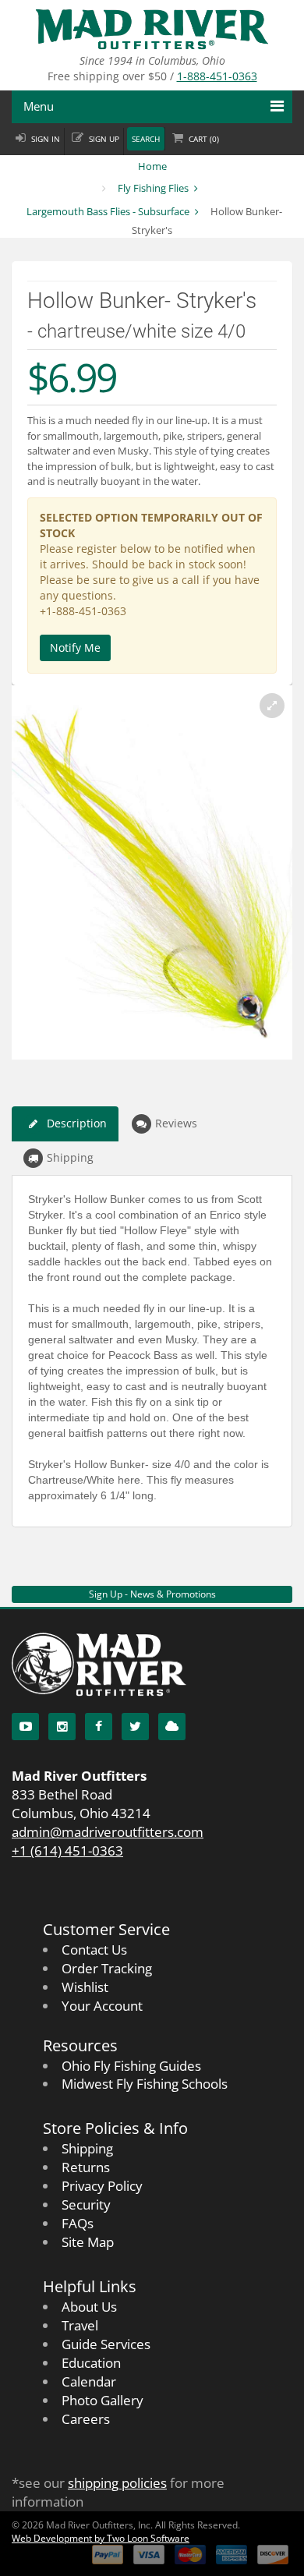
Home (152, 166)
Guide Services (106, 2344)
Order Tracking (107, 1968)
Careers (86, 2419)
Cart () (204, 139)
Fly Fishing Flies (153, 188)
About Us (89, 2307)
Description (77, 1123)
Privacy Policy (102, 2186)
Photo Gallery (103, 2400)
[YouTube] (25, 1727)
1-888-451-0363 (217, 76)
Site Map (88, 2242)
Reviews (176, 1123)
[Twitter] (135, 1727)
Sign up (104, 139)
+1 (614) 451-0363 (67, 1851)
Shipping (70, 1157)
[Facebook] (99, 1727)
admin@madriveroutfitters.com (108, 1832)
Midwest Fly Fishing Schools (145, 2084)
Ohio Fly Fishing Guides (131, 2066)
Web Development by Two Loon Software (101, 2538)
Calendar (89, 2381)
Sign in (46, 139)
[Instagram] (62, 1727)
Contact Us (94, 1950)
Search (146, 139)
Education (91, 2363)
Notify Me (75, 648)
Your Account (102, 2006)
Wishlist (85, 1987)
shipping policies (117, 2483)
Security (86, 2204)
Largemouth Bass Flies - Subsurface (108, 211)
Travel (80, 2325)
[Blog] (172, 1727)
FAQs (78, 2223)
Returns (86, 2167)
